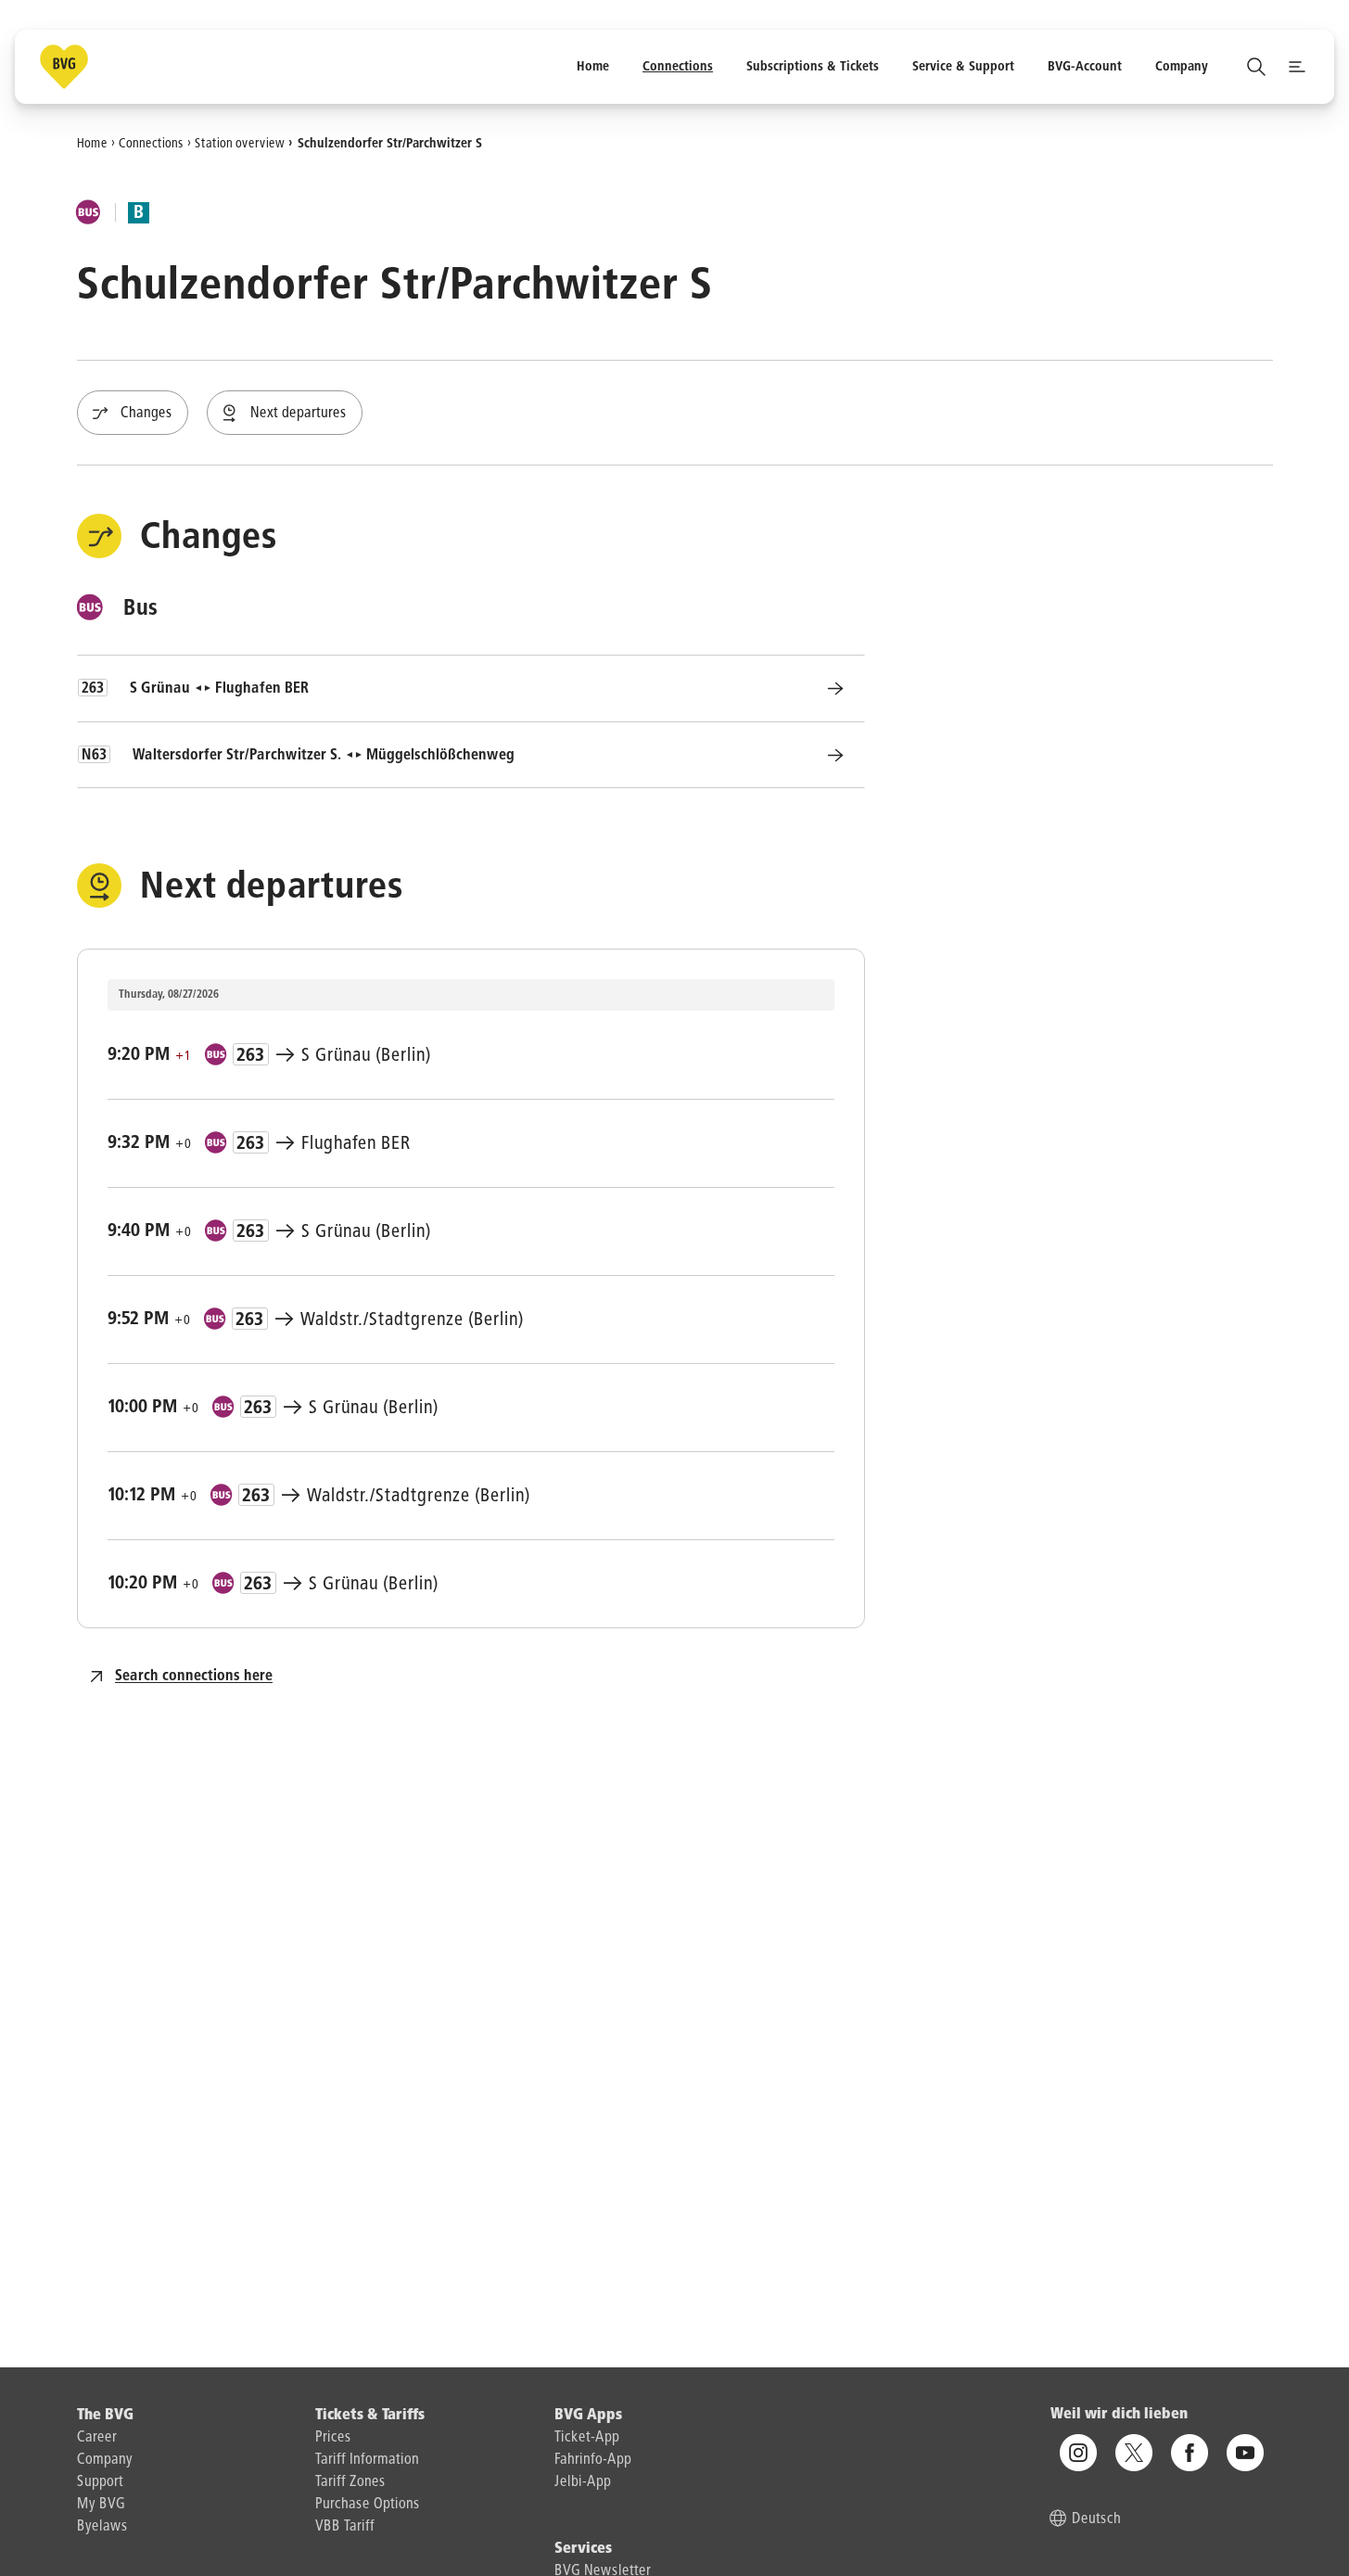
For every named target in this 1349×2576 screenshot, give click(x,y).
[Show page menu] (1297, 67)
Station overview (240, 143)
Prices (333, 2438)
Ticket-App (587, 2438)
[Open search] (1256, 67)
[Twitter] (1134, 2454)
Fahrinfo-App (593, 2460)
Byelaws (102, 2527)
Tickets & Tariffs (370, 2416)
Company (105, 2460)
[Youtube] (1245, 2454)
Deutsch (1096, 2520)
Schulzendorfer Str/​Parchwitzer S (390, 143)
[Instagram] (1078, 2454)
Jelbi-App (583, 2482)
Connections (151, 143)
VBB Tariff (345, 2527)
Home (92, 143)
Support (100, 2482)
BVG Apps (588, 2416)
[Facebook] (1190, 2454)
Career (97, 2438)
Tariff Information (367, 2460)
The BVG (105, 2416)
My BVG (101, 2505)
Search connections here (194, 1677)
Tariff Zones (350, 2482)
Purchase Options (368, 2505)
